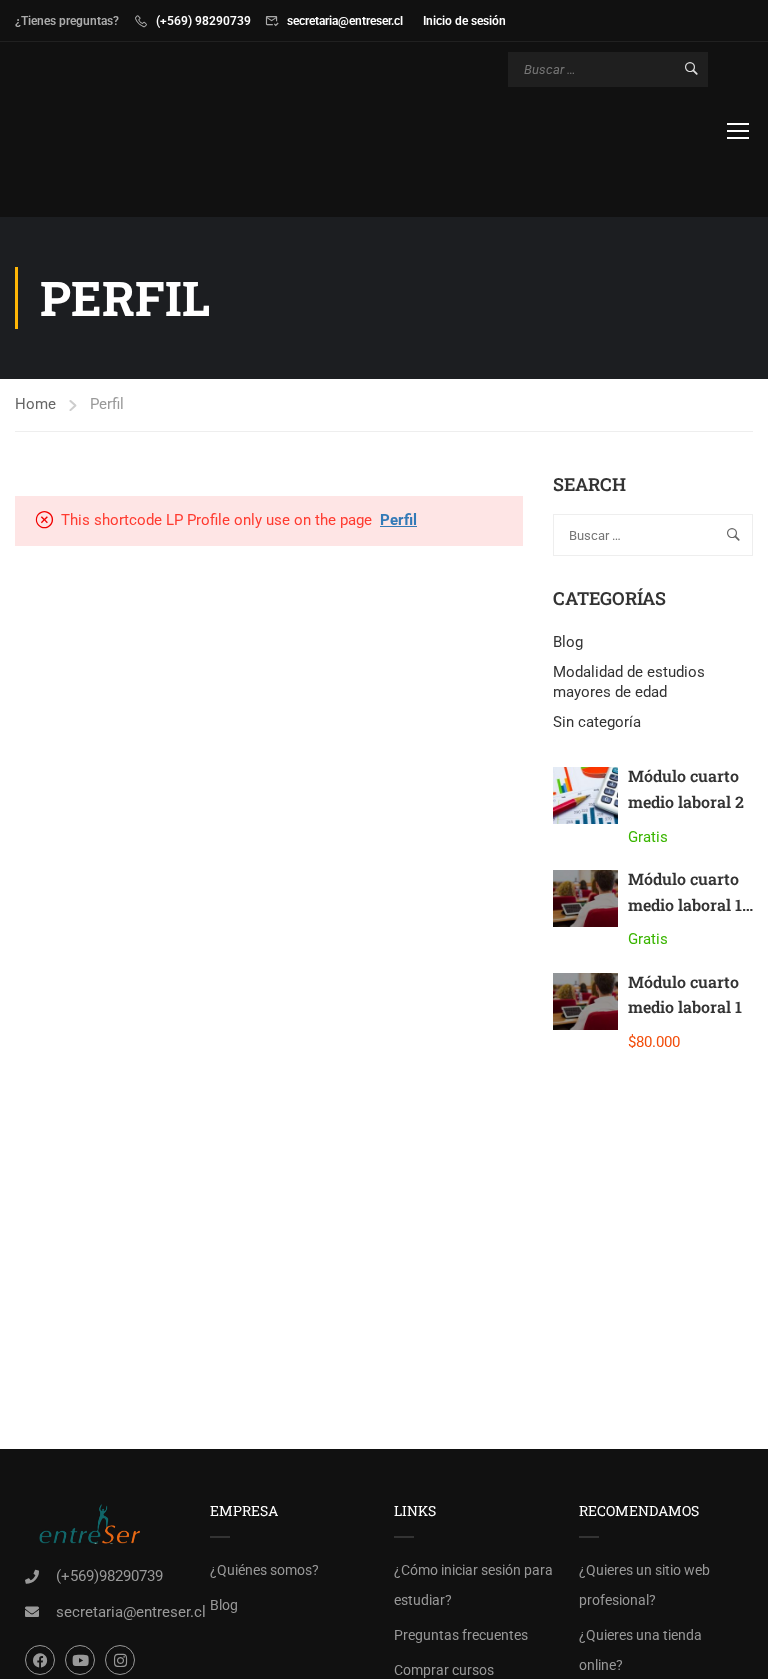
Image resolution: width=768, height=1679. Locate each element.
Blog (568, 642)
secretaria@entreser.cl (345, 21)
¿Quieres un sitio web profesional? (644, 1585)
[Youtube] (80, 1660)
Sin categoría (597, 722)
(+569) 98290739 (203, 21)
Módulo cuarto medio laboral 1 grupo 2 (685, 904)
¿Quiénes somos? (264, 1570)
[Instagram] (120, 1660)
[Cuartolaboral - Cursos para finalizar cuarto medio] (91, 132)
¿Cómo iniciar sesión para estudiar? (473, 1585)
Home (35, 404)
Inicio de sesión (464, 21)
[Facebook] (40, 1660)
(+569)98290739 (109, 1576)
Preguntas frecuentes (461, 1635)
